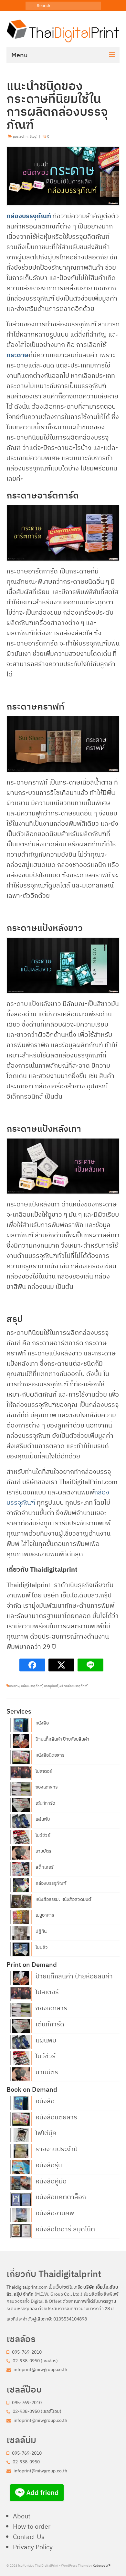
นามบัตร (43, 1851)
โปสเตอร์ (44, 1771)
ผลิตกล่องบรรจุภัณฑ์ (73, 1686)
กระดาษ (18, 355)
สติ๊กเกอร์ (44, 1867)
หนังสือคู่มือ (51, 2181)
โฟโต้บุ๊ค (46, 2132)
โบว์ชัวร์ (43, 1835)
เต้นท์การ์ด (45, 1803)
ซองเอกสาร (47, 1787)
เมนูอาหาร (45, 1915)
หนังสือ (42, 1723)
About (22, 2516)
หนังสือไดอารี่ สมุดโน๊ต (65, 2228)
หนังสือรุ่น (49, 2164)
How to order (32, 2526)
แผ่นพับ (43, 1819)
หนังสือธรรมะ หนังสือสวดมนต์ (63, 1899)
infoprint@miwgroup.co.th (40, 2369)
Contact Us (29, 2537)
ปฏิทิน (41, 1931)
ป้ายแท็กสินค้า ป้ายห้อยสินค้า (62, 1739)
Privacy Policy (33, 2547)
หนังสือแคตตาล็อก (61, 2196)
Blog (33, 136)
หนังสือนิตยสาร (50, 1755)
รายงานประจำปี (57, 2148)
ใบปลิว (42, 1947)
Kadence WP (102, 2566)
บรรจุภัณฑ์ (51, 1686)
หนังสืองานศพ (55, 2212)
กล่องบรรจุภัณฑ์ (29, 216)
